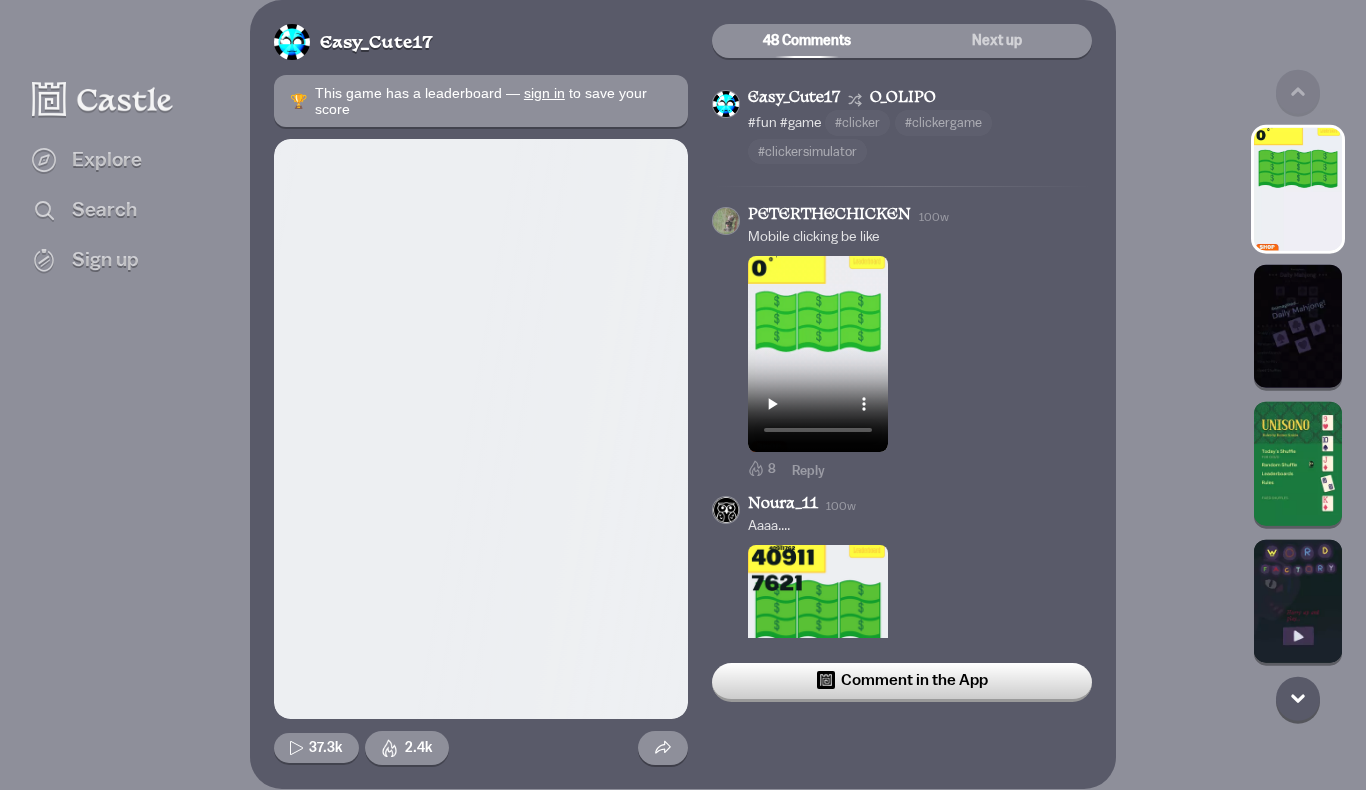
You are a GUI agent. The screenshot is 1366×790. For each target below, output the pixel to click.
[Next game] (1298, 698)
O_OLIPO (903, 98)
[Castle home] (103, 99)
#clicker (857, 122)
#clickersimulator (807, 151)
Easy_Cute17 (376, 43)
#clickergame (943, 122)
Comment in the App (914, 680)
